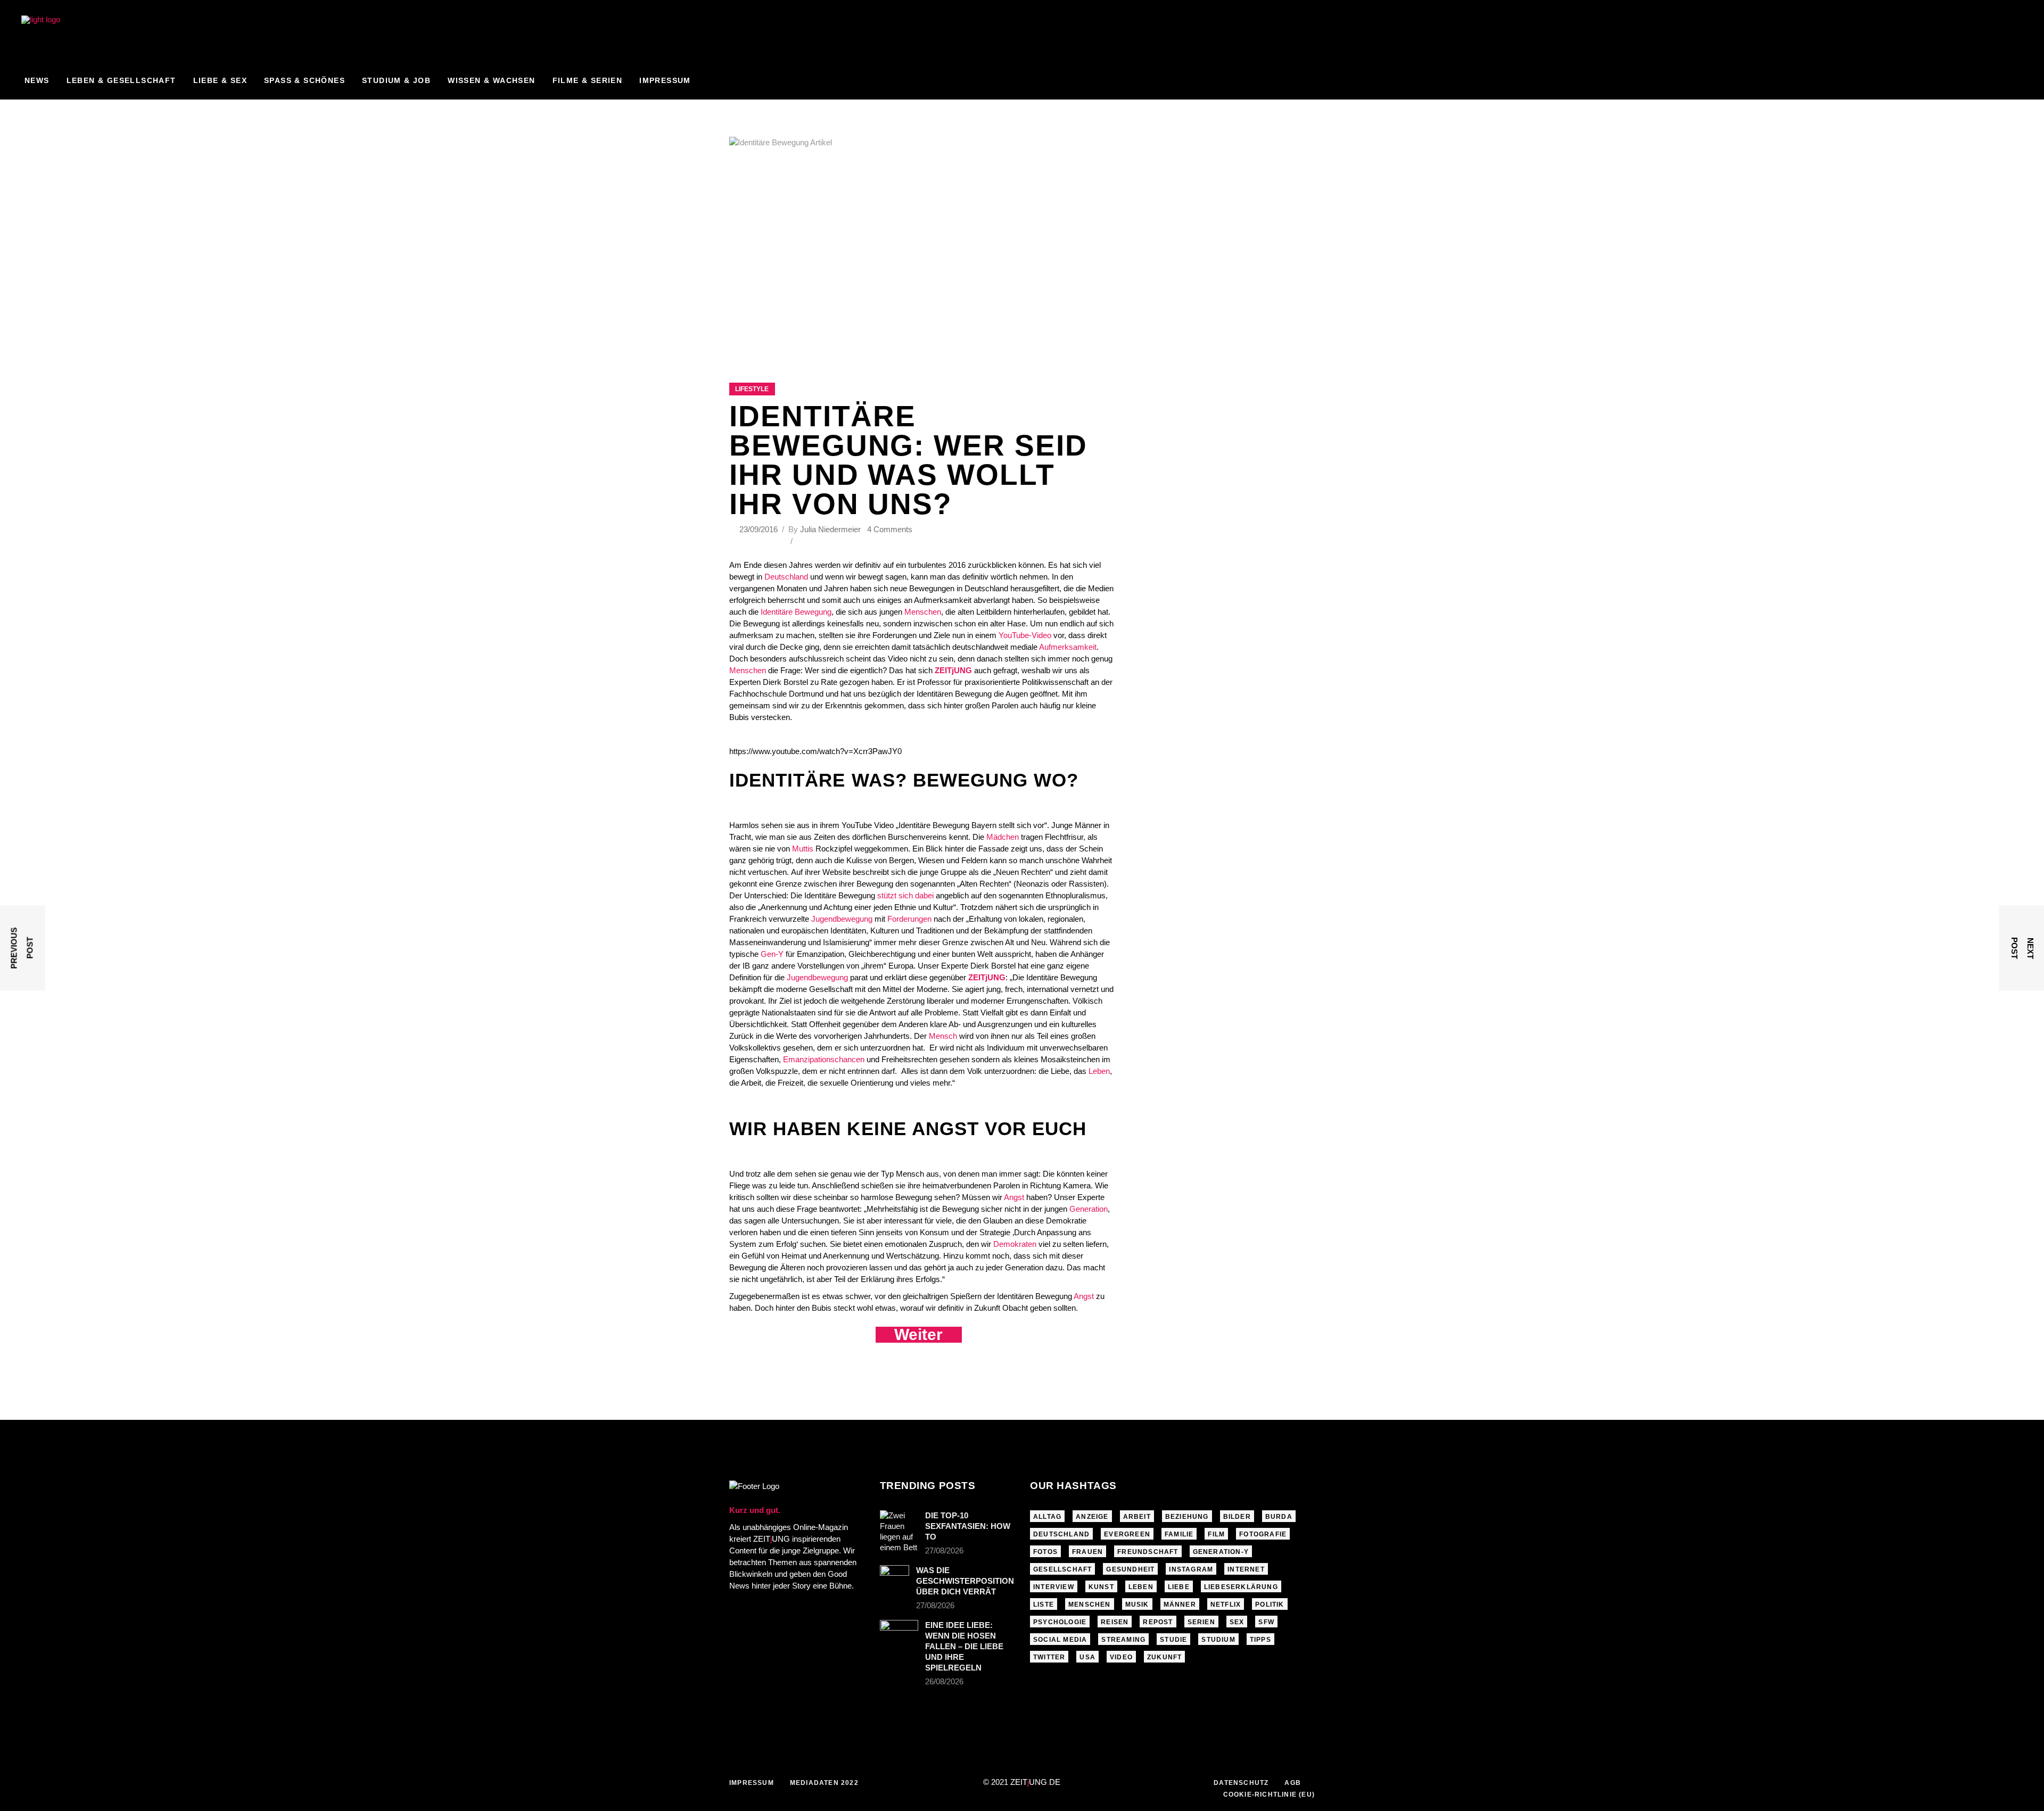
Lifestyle (752, 389)
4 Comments (890, 529)
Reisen (1115, 1622)
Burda (1279, 1517)
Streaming (1123, 1640)
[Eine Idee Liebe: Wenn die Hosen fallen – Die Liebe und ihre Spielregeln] (899, 1633)
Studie (1173, 1640)
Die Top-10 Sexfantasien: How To (968, 1526)
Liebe (1179, 1587)
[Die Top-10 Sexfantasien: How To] (899, 1532)
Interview (1054, 1587)
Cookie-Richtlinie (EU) (1269, 1795)
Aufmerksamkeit (1068, 647)
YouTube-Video (1026, 635)
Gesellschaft (1062, 1569)
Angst (1014, 1197)
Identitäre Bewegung (796, 612)
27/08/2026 (944, 1550)
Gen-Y (773, 954)
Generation (1087, 1209)
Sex (1237, 1622)
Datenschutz (1241, 1783)
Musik (1137, 1605)
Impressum (752, 1783)
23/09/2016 (760, 529)
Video (1121, 1657)
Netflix (1226, 1605)
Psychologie (1060, 1622)
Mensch (944, 1036)
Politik (1270, 1605)
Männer (1180, 1605)
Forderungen (909, 919)
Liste (1044, 1605)
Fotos (1045, 1552)
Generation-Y (1221, 1552)
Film (1216, 1534)
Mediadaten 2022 (824, 1783)
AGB (1293, 1783)
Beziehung (1187, 1517)
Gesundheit (1130, 1569)
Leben (1099, 1071)
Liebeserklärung (1241, 1587)
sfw (1266, 1622)
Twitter (1049, 1657)
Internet (1246, 1569)
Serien (1201, 1622)
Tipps (1260, 1640)
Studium (1218, 1640)
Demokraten (1015, 1244)
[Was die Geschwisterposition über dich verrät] (895, 1575)
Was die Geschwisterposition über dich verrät (965, 1581)
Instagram (1191, 1569)
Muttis (804, 849)
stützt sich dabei (906, 895)
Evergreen (1127, 1534)
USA (1087, 1657)
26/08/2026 (944, 1681)
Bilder (1237, 1517)
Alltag (1047, 1517)
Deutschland (786, 577)
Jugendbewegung (842, 919)
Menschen (922, 612)
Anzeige (1092, 1517)
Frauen (1087, 1552)
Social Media (1060, 1640)
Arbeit (1137, 1517)
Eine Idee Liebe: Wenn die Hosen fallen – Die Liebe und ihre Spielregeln (964, 1646)
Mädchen (1002, 837)
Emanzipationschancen (825, 1059)
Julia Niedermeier (830, 529)
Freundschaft (1148, 1552)
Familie (1179, 1534)
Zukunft (1164, 1657)
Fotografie (1263, 1534)
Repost (1158, 1622)
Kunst (1101, 1587)
